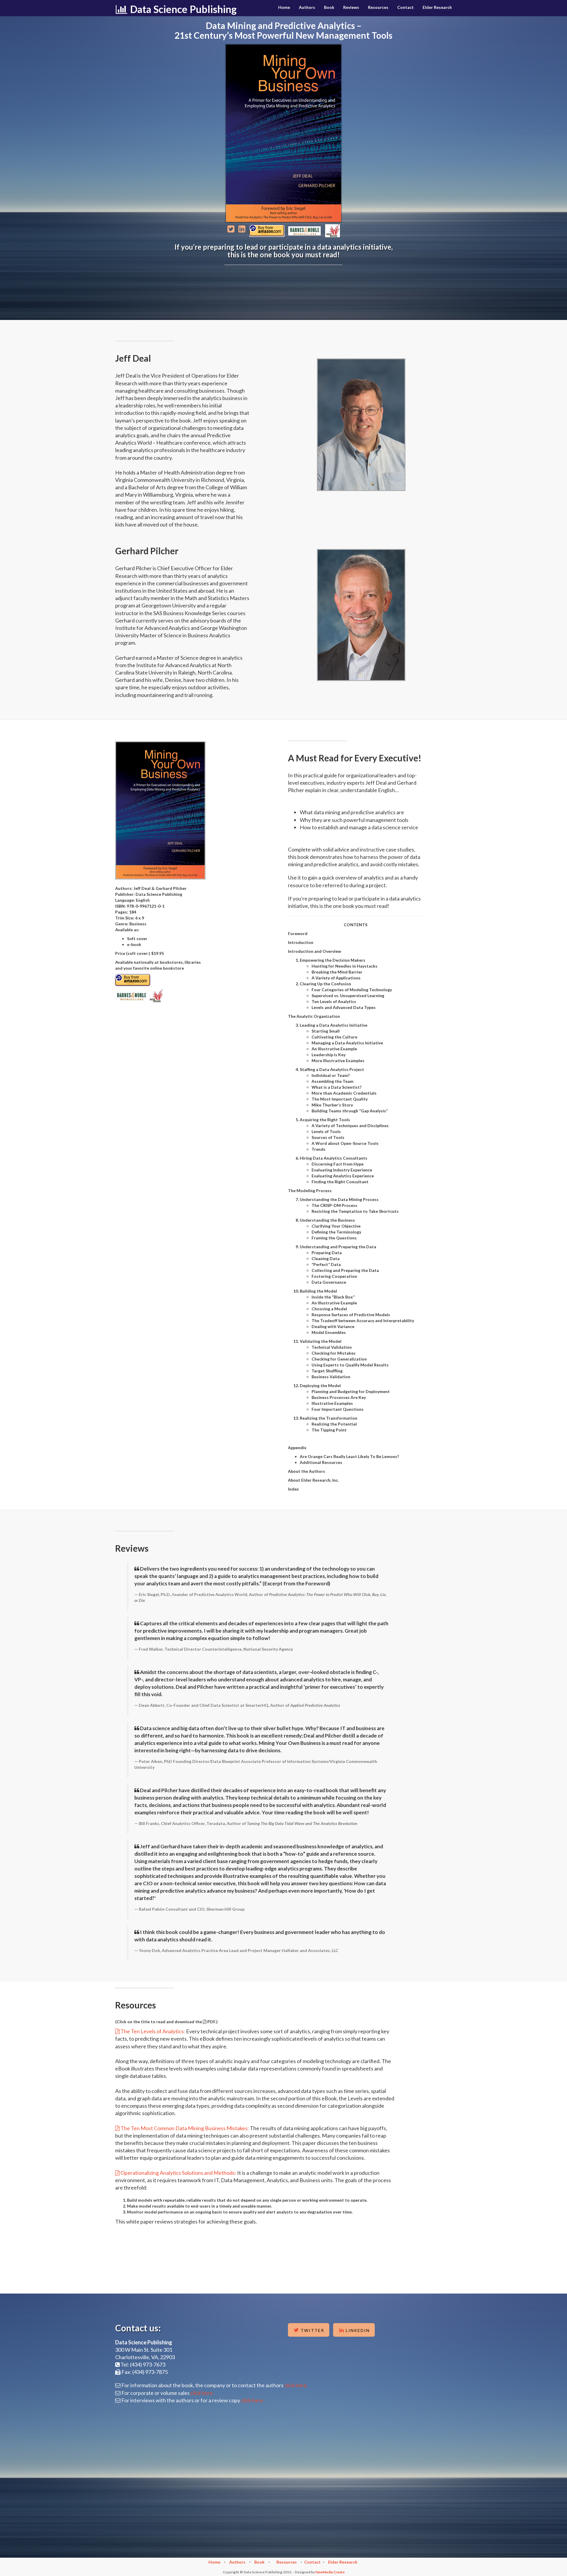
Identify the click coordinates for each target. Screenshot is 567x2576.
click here (252, 2400)
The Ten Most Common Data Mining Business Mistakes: (185, 2128)
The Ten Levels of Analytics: (153, 2031)
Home (284, 7)
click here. (296, 2385)
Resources (378, 7)
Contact (405, 7)
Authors (307, 7)
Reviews (351, 7)
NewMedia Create (330, 2572)
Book (329, 7)
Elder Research (437, 7)
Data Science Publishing (182, 9)
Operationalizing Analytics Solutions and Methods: (178, 2173)
